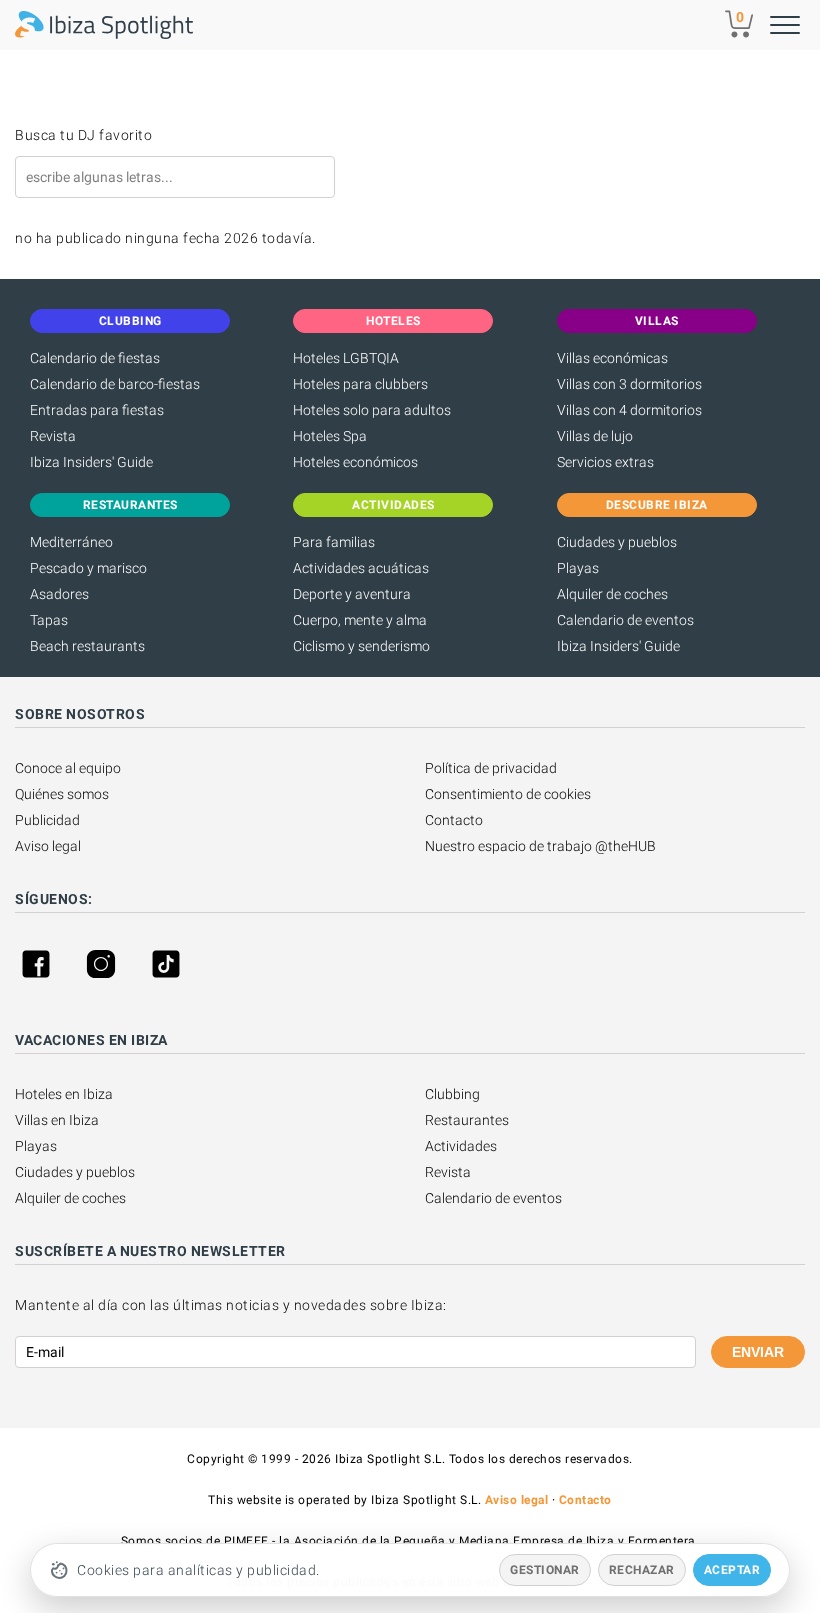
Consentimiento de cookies (508, 794)
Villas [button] (657, 321)
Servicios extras (605, 462)
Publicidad (47, 820)
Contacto (454, 820)
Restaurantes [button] (130, 505)
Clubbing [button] (130, 321)
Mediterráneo (71, 542)
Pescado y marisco (88, 568)
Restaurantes (467, 1120)
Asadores (59, 594)
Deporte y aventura (352, 594)
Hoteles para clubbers (360, 384)
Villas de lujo (595, 436)
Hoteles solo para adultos (372, 410)
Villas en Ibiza (57, 1120)
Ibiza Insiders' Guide (91, 462)
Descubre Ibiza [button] (657, 505)
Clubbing (452, 1094)
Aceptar (732, 1570)
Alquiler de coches (612, 594)
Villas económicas (612, 358)
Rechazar (642, 1570)
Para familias (334, 542)
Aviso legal (48, 846)
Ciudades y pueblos (617, 542)
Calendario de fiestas (95, 358)
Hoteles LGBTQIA (346, 358)
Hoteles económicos (355, 462)
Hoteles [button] (393, 321)
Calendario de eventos (625, 620)
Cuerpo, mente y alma (360, 620)
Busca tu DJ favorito (83, 135)
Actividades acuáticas (361, 568)
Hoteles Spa (330, 436)
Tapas (49, 620)
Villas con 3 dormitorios (629, 384)
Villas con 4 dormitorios (629, 410)
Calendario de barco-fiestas (115, 384)
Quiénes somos (62, 794)
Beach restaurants (87, 646)
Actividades (461, 1146)
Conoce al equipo (68, 768)
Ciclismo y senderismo (361, 646)
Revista (53, 436)
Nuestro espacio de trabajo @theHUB (540, 846)
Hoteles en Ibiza (64, 1094)
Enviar (758, 1352)
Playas (578, 568)
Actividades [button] (393, 505)
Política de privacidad (491, 768)
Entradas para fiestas (97, 410)
